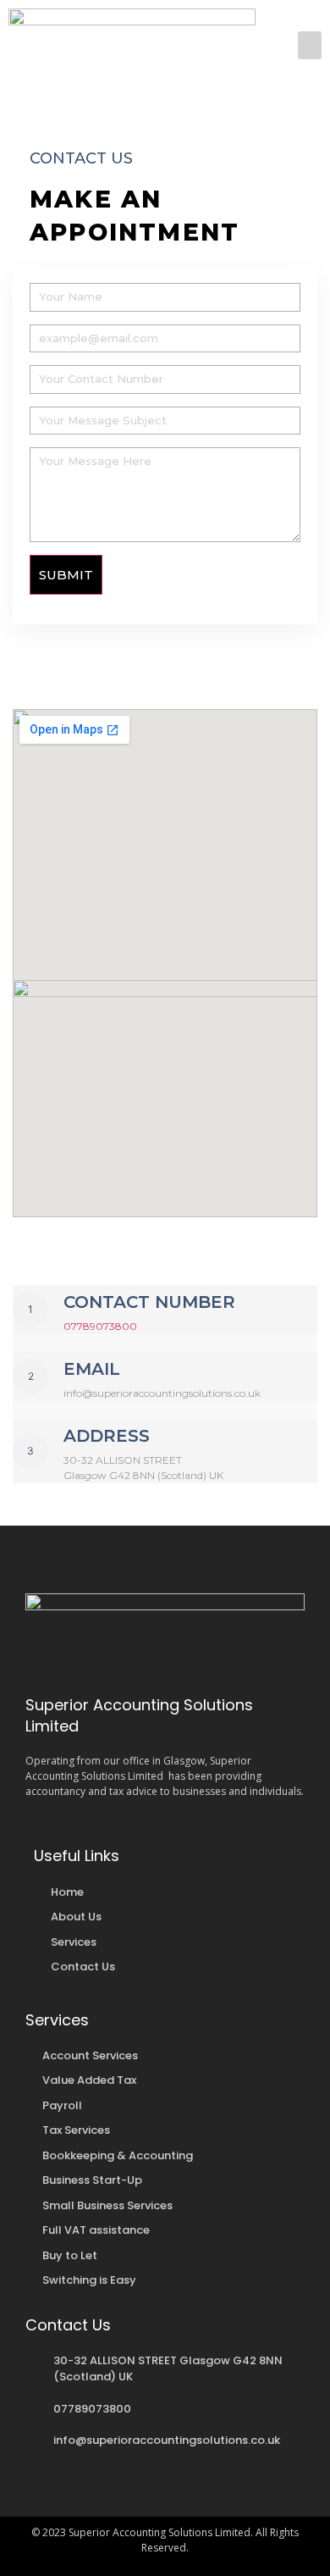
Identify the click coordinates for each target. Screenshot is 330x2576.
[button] (310, 45)
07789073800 (100, 1326)
